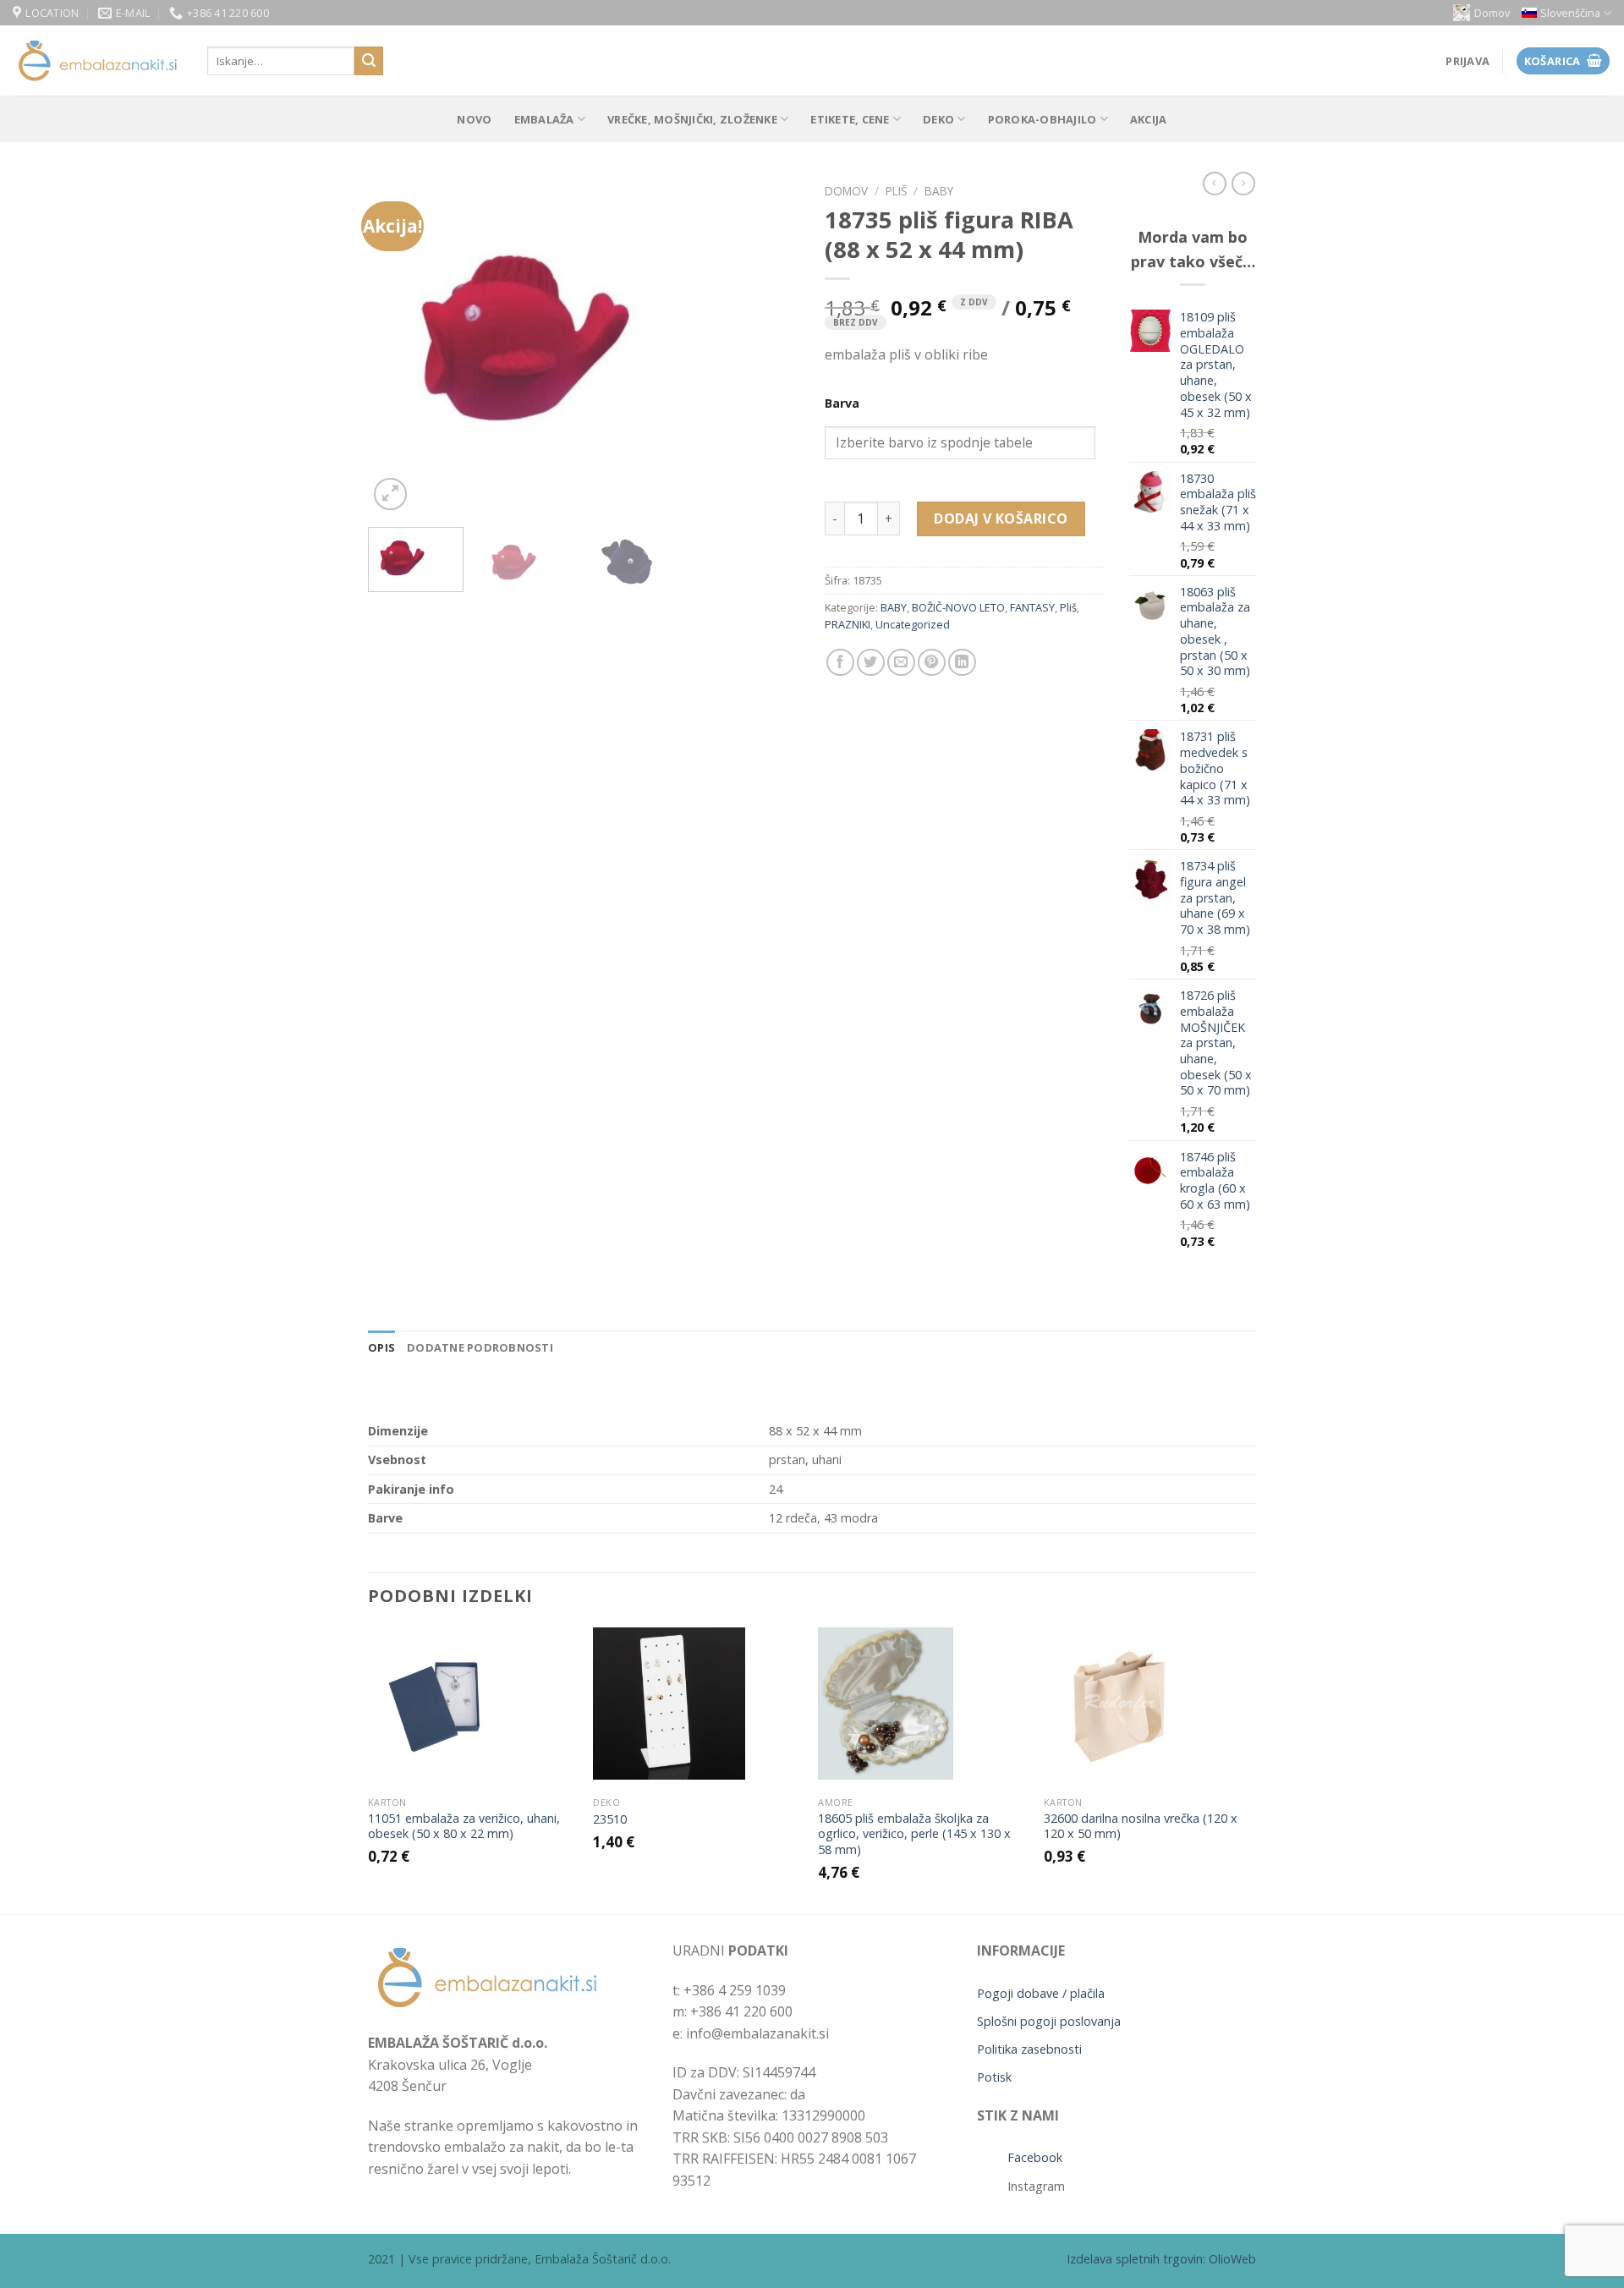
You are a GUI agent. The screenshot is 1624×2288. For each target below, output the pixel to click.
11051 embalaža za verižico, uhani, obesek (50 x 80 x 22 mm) (464, 1827)
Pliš (896, 191)
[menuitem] (1566, 13)
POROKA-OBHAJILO (1042, 119)
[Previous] (398, 345)
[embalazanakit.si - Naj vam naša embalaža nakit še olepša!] (97, 61)
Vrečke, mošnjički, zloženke (692, 119)
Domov (1492, 13)
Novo (474, 119)
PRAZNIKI (848, 624)
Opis (381, 1347)
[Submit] (369, 61)
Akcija (1149, 119)
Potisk (994, 2077)
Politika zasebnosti (1029, 2049)
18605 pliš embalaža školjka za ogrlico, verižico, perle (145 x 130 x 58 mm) (914, 1834)
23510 (610, 1819)
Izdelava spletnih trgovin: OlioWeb (1161, 2259)
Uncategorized (913, 624)
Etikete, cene (850, 119)
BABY (939, 191)
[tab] (381, 1347)
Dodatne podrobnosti (480, 1347)
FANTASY (1032, 607)
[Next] (770, 345)
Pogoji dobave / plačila (1041, 1993)
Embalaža (544, 119)
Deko (938, 119)
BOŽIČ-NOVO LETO (958, 607)
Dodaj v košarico (1001, 519)
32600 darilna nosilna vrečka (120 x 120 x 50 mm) (1141, 1827)
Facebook (1035, 2157)
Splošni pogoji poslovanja (1049, 2021)
